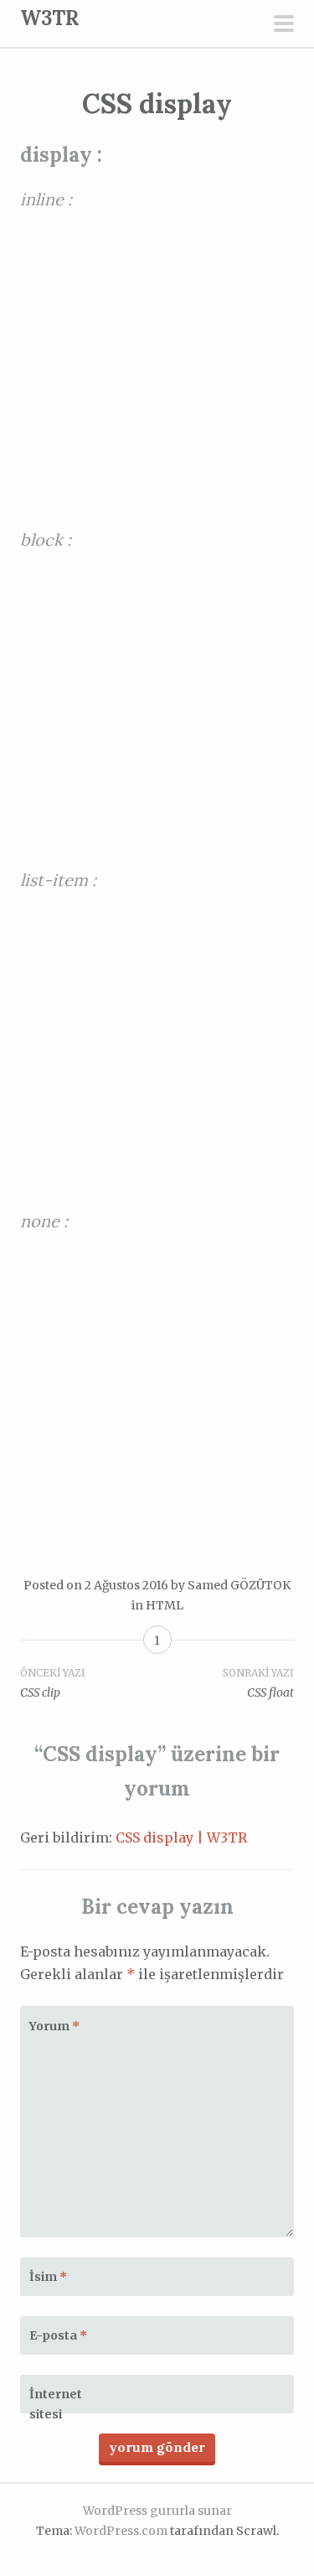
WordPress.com (121, 2531)
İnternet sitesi (56, 2404)
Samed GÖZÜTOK (239, 1585)
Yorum (54, 2026)
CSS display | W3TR (181, 1837)
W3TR (50, 18)
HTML (165, 1605)
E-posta (58, 2335)
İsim (48, 2277)
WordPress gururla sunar (157, 2511)
